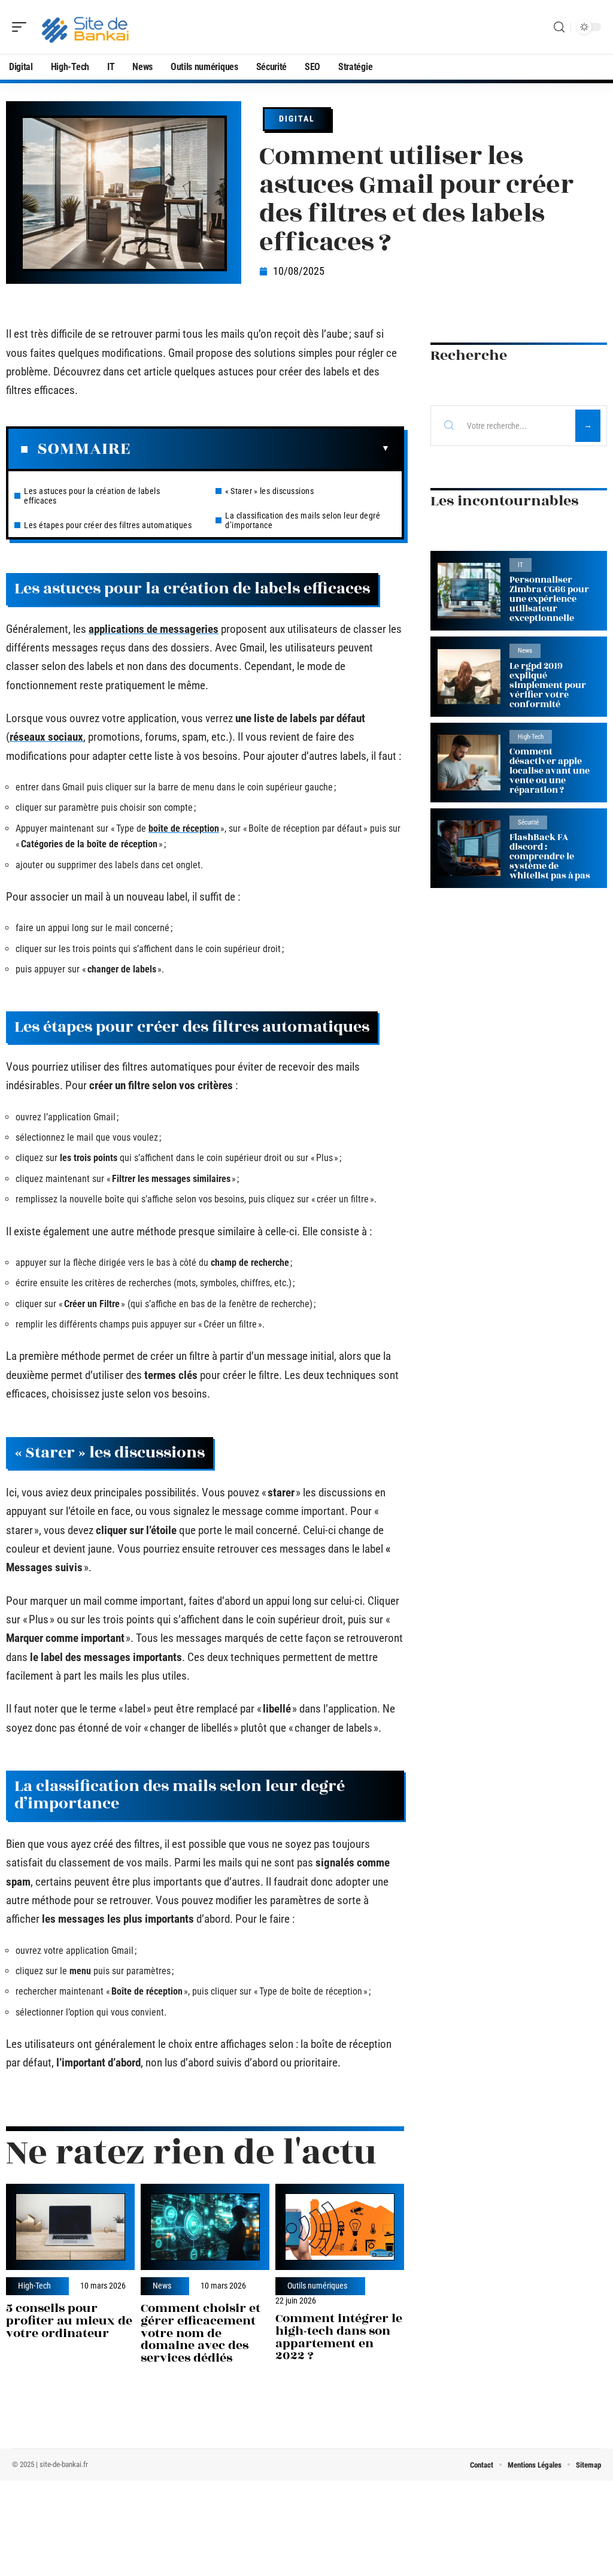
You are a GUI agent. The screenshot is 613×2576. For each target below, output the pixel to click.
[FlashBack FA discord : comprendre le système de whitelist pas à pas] (469, 848)
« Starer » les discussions (269, 491)
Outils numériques (317, 2286)
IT (521, 565)
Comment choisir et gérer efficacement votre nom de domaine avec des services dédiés (201, 2333)
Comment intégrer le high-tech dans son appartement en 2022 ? (339, 2337)
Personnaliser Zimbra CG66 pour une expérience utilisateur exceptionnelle (549, 599)
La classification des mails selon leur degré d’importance (303, 520)
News (162, 2286)
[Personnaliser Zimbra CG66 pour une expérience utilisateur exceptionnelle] (469, 591)
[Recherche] (559, 27)
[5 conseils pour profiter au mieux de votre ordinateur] (70, 2227)
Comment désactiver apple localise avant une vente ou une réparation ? (550, 771)
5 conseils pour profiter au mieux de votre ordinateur (69, 2321)
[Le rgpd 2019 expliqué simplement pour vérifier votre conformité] (469, 677)
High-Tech (34, 2286)
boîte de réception (184, 828)
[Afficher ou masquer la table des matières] (260, 448)
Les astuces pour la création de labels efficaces (92, 496)
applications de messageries (154, 629)
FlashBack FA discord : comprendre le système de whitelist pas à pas (550, 857)
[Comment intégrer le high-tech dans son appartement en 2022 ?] (340, 2227)
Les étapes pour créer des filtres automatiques (108, 525)
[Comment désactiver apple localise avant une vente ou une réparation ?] (469, 763)
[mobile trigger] (22, 27)
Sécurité (528, 822)
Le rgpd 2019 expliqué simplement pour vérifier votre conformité (548, 685)
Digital (297, 119)
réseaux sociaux (46, 737)
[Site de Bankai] (86, 27)
